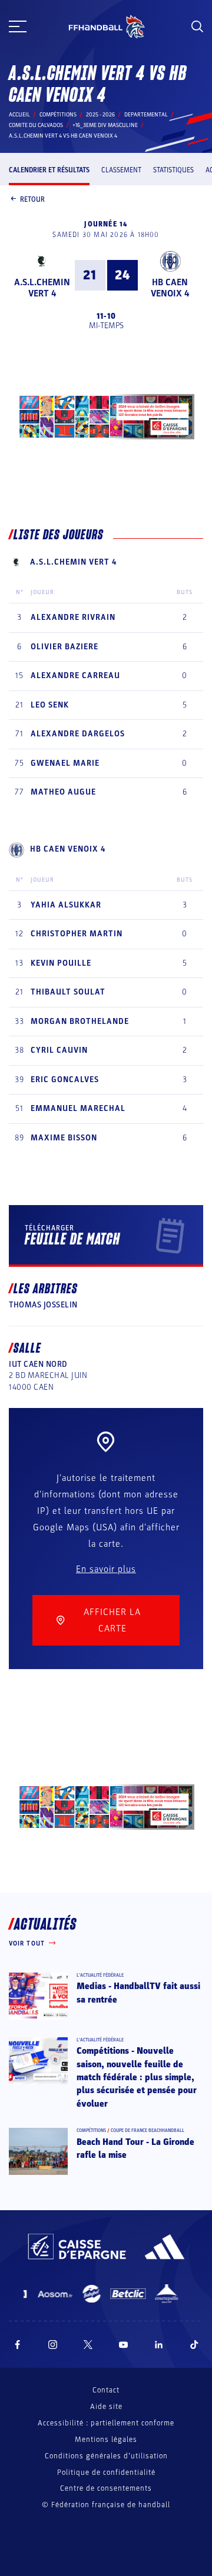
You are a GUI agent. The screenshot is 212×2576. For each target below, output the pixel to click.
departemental (146, 115)
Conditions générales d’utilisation (106, 2456)
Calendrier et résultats (49, 170)
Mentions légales (106, 2440)
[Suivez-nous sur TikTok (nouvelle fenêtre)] (194, 2345)
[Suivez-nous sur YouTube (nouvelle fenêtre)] (124, 2345)
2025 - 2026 (100, 115)
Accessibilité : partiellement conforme (106, 2423)
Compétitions (58, 115)
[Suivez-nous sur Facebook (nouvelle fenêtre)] (17, 2345)
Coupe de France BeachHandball (148, 2130)
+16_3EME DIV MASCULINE (105, 125)
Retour (32, 199)
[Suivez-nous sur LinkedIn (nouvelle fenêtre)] (159, 2345)
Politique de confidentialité (106, 2472)
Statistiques (173, 170)
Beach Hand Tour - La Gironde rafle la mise (135, 2148)
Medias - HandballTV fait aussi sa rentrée (138, 1993)
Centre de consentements (106, 2489)
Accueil (19, 115)
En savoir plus (106, 1569)
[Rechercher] (197, 26)
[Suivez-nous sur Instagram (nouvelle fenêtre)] (53, 2345)
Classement (121, 170)
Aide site (106, 2407)
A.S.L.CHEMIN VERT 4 (42, 288)
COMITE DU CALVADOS (36, 125)
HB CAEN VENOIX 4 (170, 288)
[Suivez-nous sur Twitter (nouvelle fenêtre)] (88, 2345)
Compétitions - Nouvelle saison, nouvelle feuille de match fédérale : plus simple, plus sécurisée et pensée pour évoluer (137, 2077)
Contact (106, 2390)
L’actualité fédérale (100, 1975)
